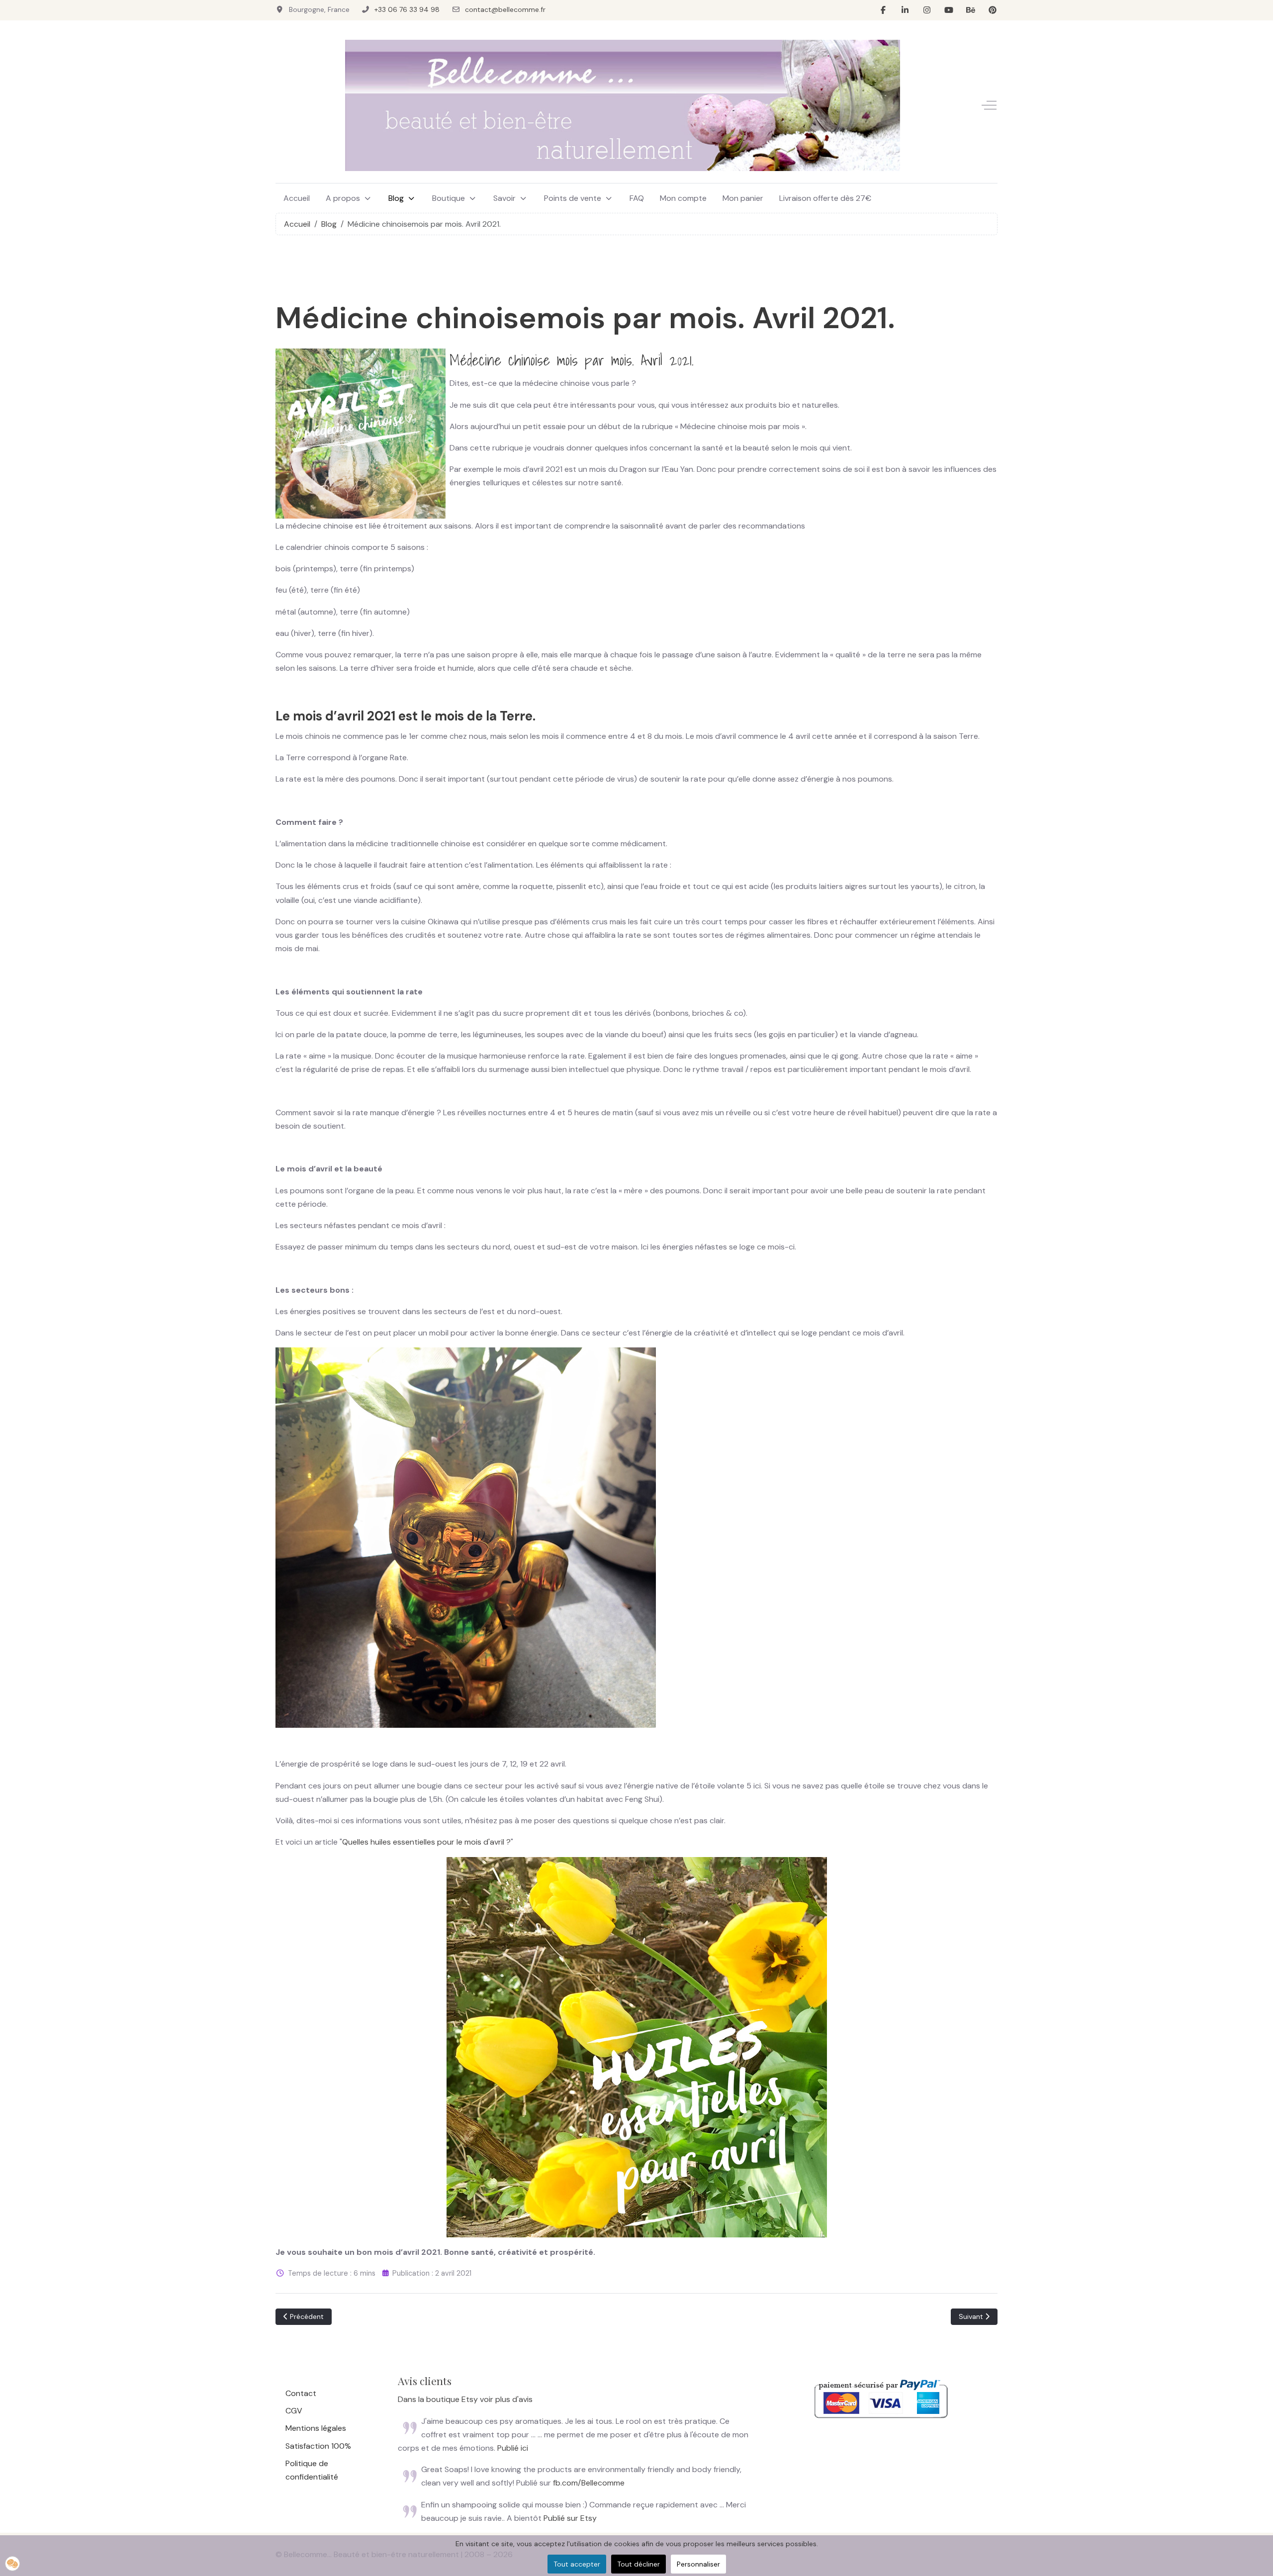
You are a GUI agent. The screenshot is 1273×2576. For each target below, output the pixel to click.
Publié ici (513, 2448)
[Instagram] (927, 10)
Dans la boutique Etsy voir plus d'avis (465, 2399)
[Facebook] (883, 10)
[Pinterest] (993, 10)
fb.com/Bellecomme (589, 2483)
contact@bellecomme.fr (505, 9)
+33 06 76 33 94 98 (407, 9)
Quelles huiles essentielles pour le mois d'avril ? (426, 1842)
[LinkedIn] (905, 10)
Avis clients (425, 2381)
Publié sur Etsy (570, 2518)
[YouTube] (949, 10)
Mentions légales (316, 2428)
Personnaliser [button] (698, 2564)
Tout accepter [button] (577, 2564)
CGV (294, 2411)
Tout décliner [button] (638, 2564)
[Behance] (971, 10)
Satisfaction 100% (318, 2446)
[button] (12, 2564)
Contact (301, 2393)
